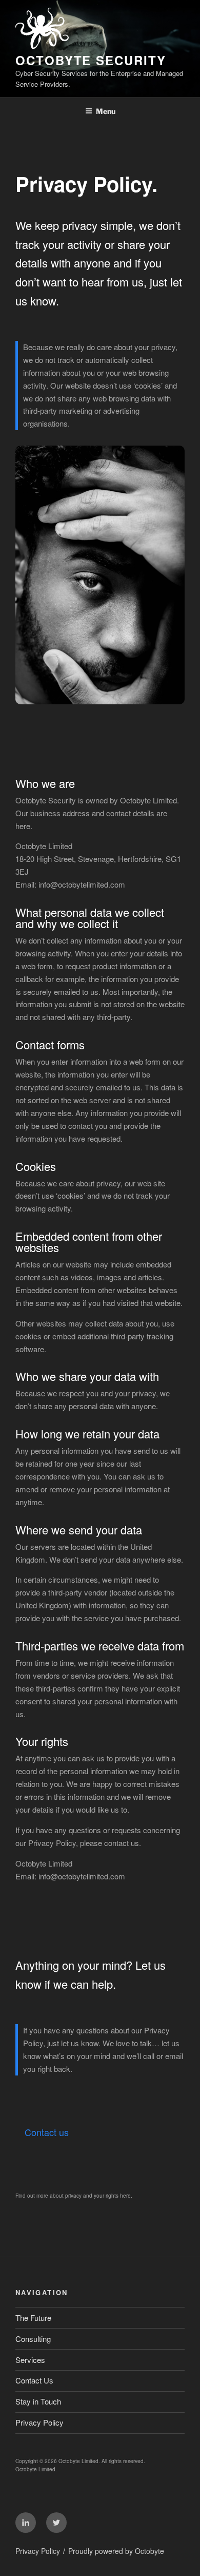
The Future (33, 2318)
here (125, 2196)
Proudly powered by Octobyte (116, 2551)
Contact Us (34, 2380)
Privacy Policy (39, 2422)
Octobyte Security (91, 60)
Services (30, 2360)
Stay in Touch (38, 2401)
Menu (106, 111)
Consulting (33, 2339)
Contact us (47, 2132)
